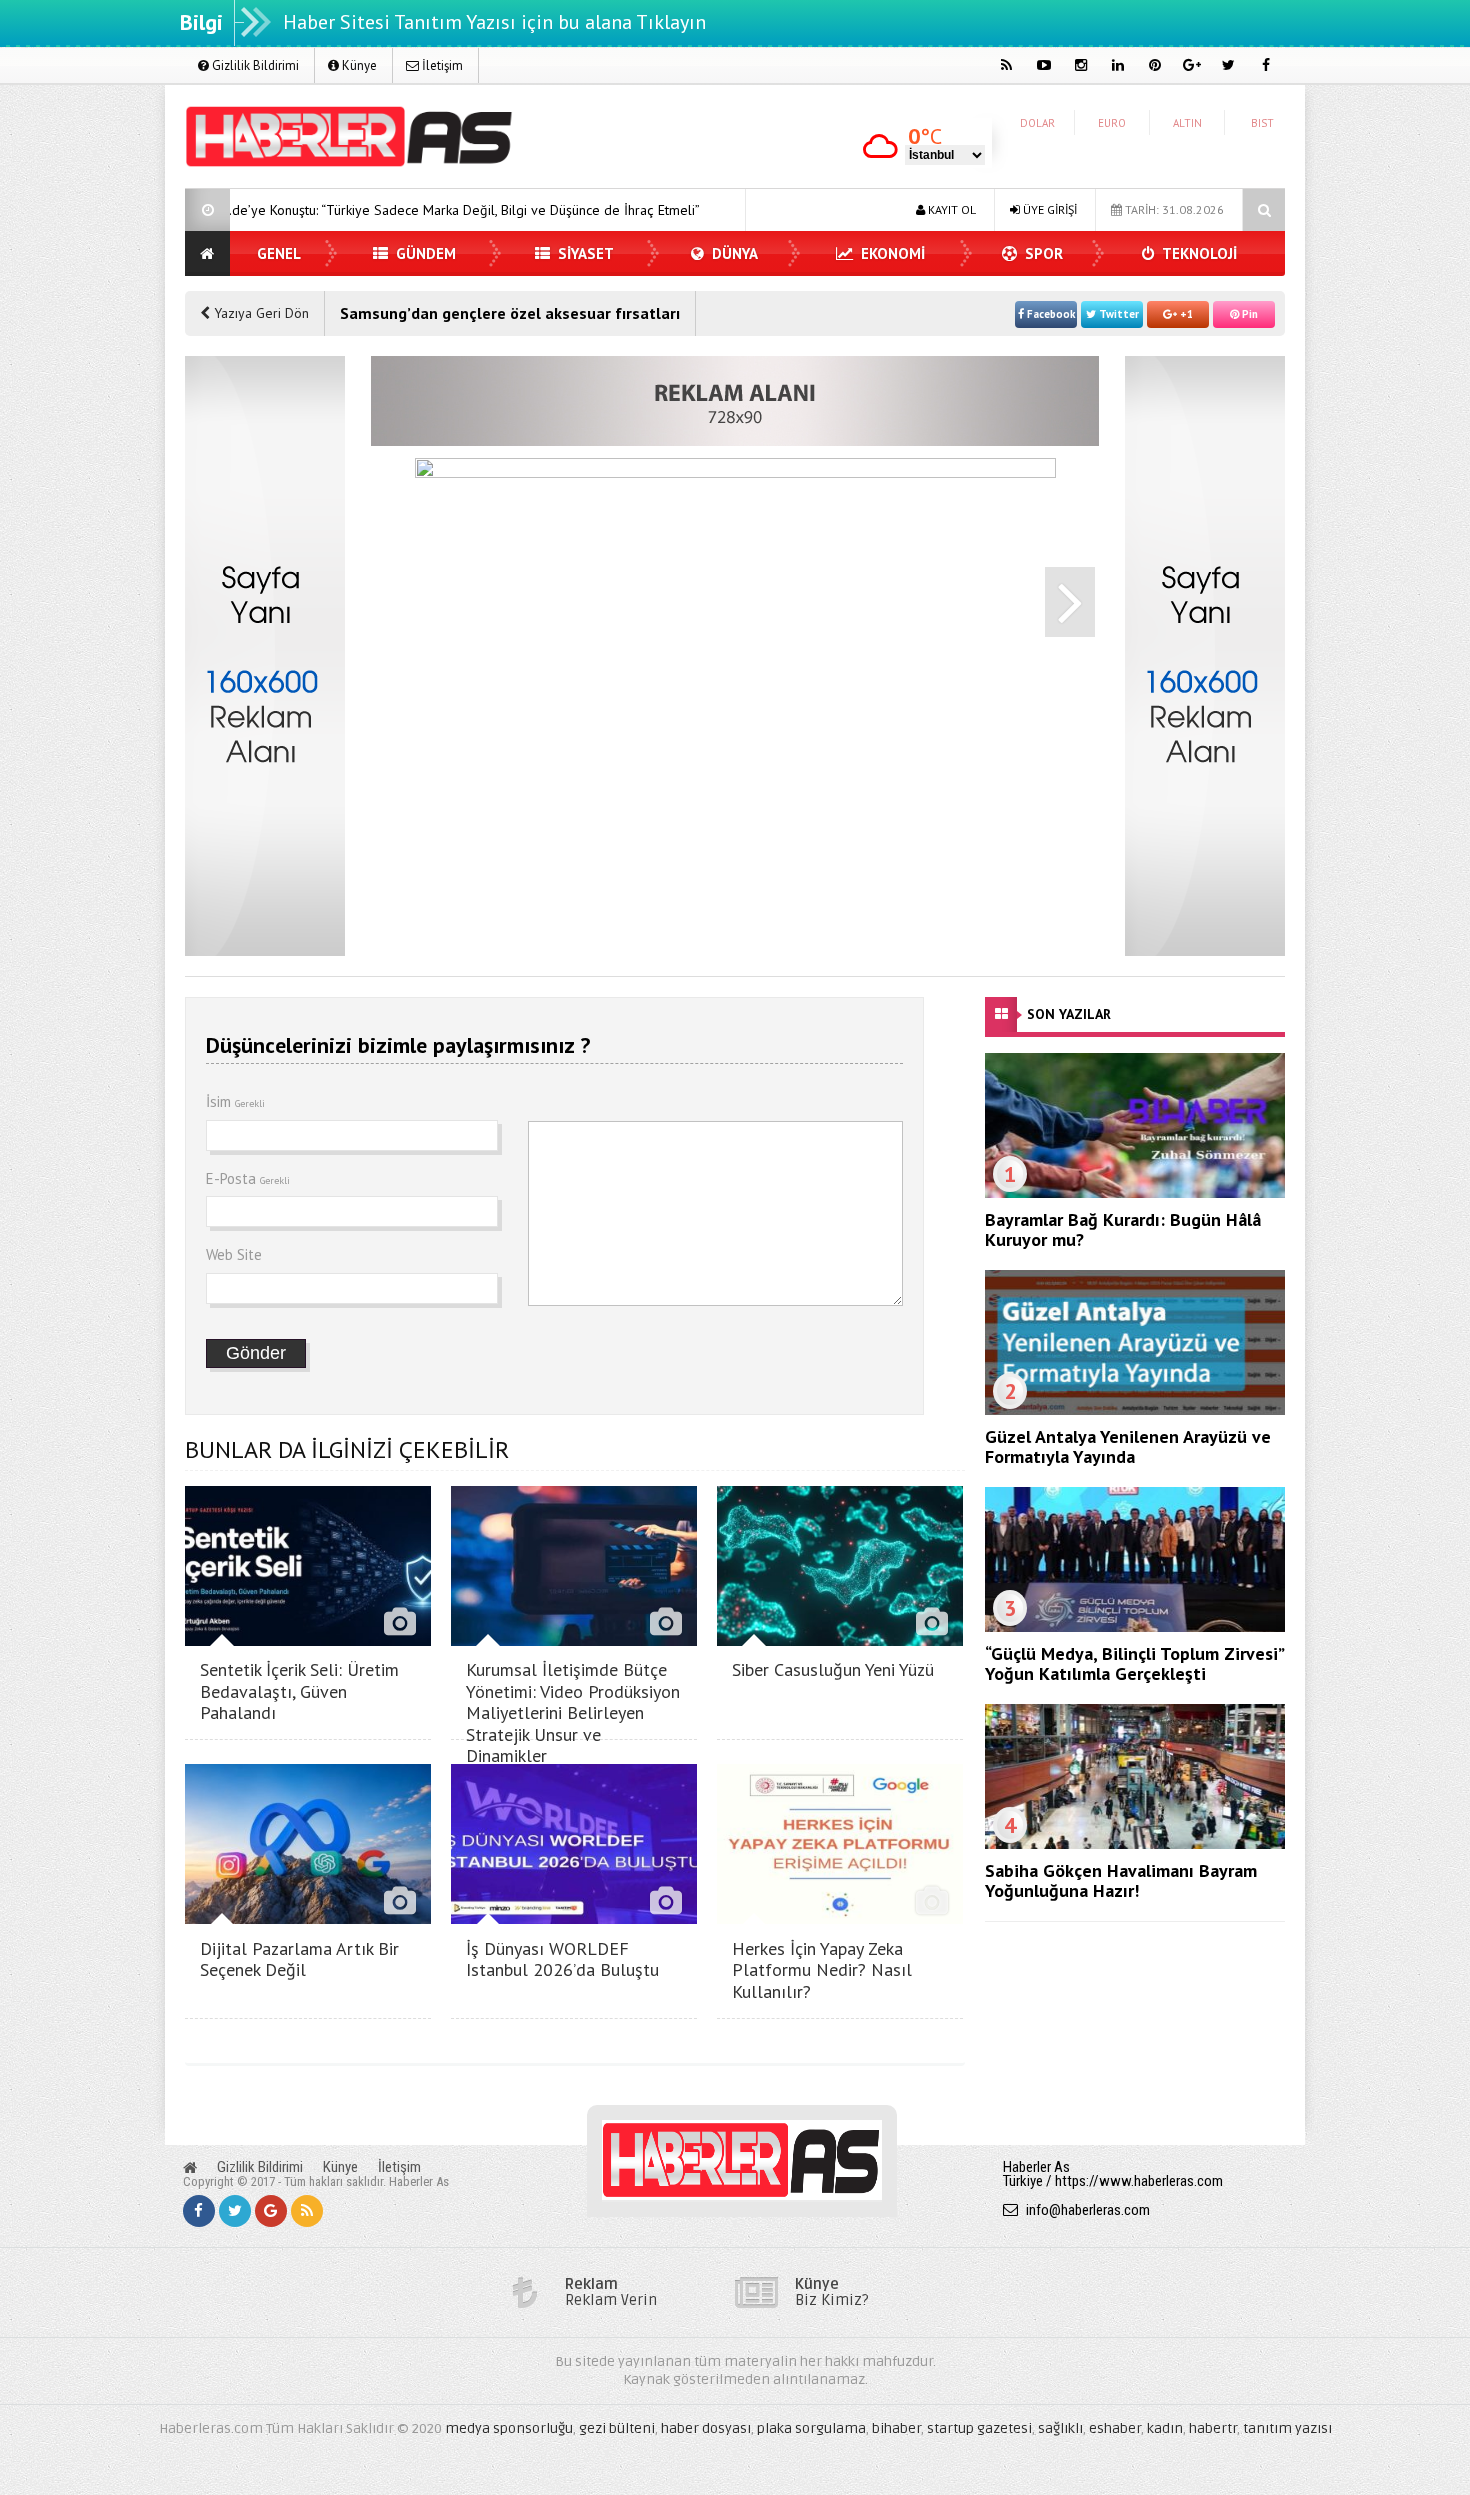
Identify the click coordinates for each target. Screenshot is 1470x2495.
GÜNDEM (424, 253)
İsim (235, 1101)
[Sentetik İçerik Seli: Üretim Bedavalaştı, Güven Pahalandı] (308, 1640)
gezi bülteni (617, 2428)
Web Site (234, 1254)
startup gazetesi (979, 2428)
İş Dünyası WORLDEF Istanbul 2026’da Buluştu (562, 1959)
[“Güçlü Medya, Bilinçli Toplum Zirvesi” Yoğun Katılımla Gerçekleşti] (1135, 1627)
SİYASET (584, 253)
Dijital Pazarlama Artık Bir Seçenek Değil (299, 1959)
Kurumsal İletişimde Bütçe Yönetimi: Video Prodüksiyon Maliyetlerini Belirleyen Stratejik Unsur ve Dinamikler (573, 1712)
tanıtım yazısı (1287, 2428)
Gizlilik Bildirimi (254, 65)
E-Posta (248, 1178)
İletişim (441, 65)
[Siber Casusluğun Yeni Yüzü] (840, 1640)
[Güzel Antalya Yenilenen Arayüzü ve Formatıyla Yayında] (1135, 1410)
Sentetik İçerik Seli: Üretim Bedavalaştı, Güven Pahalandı (299, 1691)
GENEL (279, 253)
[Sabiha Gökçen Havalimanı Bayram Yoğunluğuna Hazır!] (1135, 1844)
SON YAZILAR (1069, 1014)
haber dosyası (706, 2428)
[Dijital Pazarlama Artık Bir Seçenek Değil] (308, 1918)
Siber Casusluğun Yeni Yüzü (833, 1669)
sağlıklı (1060, 2428)
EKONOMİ (891, 253)
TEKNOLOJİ (1198, 253)
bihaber (896, 2428)
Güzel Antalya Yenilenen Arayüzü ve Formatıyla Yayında (1128, 1446)
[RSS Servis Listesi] (307, 2211)
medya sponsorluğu (509, 2428)
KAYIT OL (950, 209)
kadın (1165, 2428)
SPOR (1042, 253)
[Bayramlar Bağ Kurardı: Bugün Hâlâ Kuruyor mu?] (1135, 1193)
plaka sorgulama (811, 2428)
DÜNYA (733, 253)
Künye (358, 65)
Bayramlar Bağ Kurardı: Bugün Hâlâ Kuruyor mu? (1123, 1229)
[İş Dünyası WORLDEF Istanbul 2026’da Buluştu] (574, 1918)
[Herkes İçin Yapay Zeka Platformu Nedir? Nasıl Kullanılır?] (840, 1918)
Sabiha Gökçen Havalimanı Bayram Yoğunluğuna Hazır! (1121, 1880)
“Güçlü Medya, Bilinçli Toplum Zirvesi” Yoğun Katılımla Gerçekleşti (1134, 1663)
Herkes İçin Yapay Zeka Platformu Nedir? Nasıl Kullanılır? (822, 1970)
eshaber (1115, 2428)
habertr (1213, 2428)
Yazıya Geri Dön (259, 313)
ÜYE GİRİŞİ (1048, 209)
